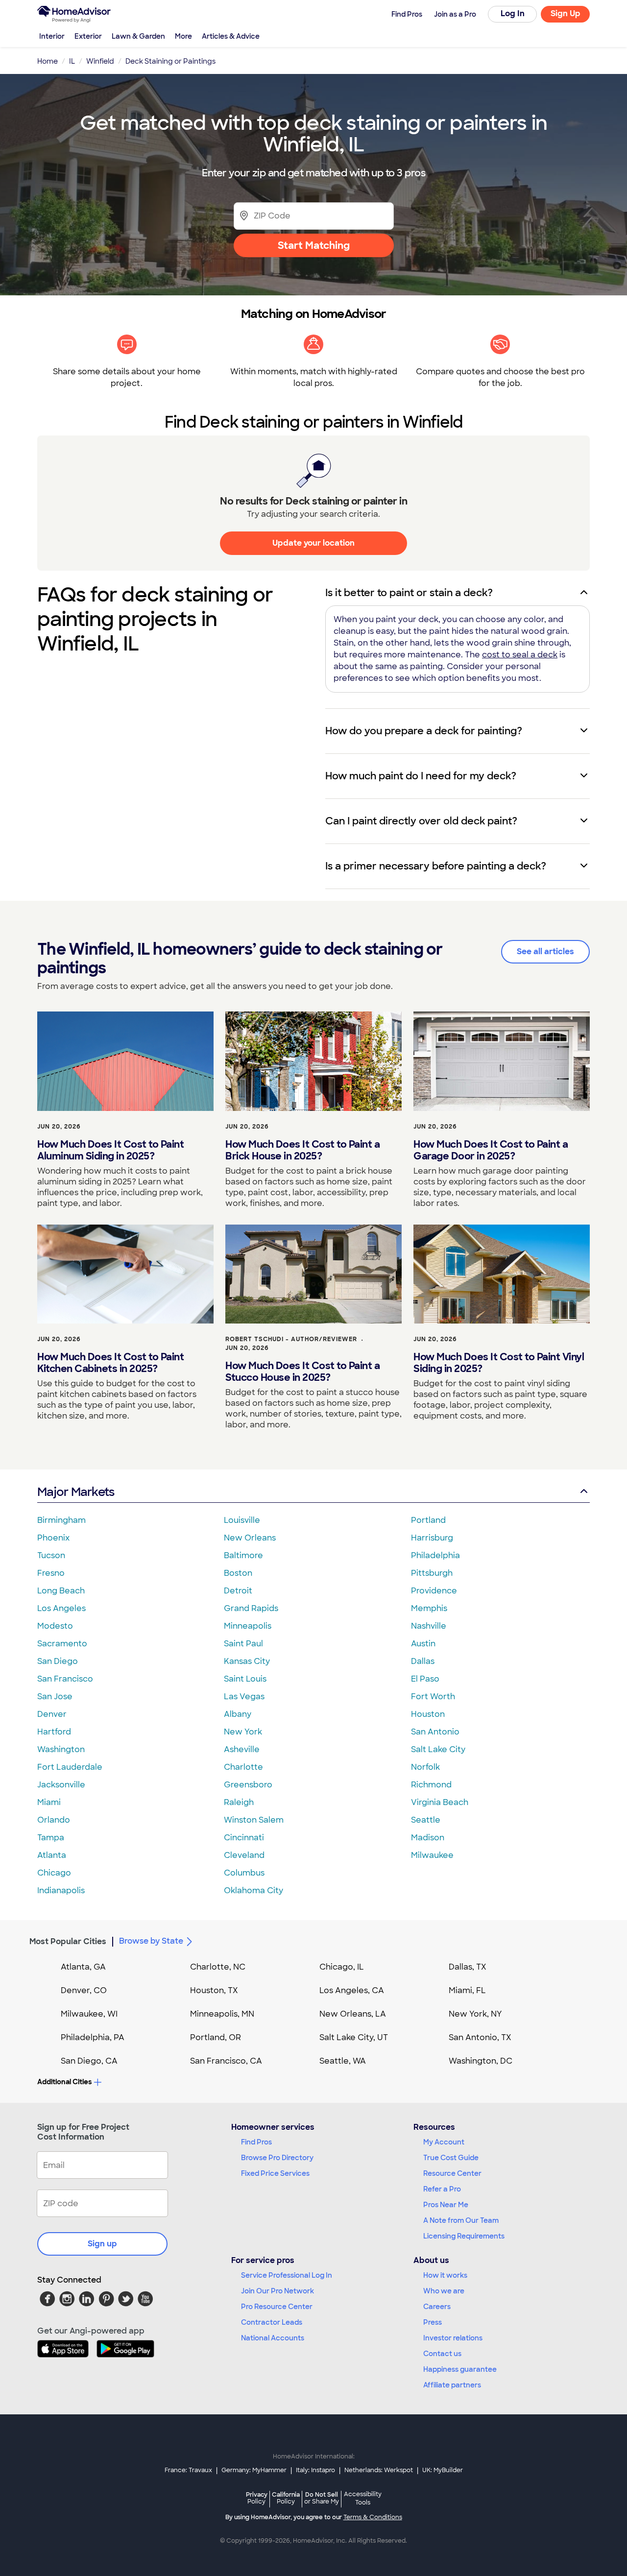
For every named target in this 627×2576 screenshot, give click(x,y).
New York (243, 1732)
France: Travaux (188, 2470)
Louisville (242, 1520)
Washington (61, 1749)
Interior (52, 36)
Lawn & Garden (138, 36)
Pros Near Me (446, 2205)
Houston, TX (214, 1990)
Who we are (444, 2291)
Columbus (244, 1873)
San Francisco (65, 1679)
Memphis (429, 1608)
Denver (52, 1714)
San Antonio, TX (480, 2037)
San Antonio (435, 1732)
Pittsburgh (432, 1573)
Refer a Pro (442, 2189)
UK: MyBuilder (443, 2470)
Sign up (102, 2244)
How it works (445, 2275)
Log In (513, 13)
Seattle (426, 1820)
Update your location (313, 543)
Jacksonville (61, 1785)
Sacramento (62, 1644)
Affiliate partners (452, 2385)
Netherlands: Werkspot (379, 2470)
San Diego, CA (89, 2061)
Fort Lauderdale (70, 1767)
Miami (49, 1802)
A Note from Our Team (461, 2220)
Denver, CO (84, 1990)
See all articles (545, 951)
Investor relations (453, 2338)
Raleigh (239, 1802)
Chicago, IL (342, 1967)
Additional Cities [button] (64, 2082)
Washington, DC (481, 2061)
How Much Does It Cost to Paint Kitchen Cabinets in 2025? (110, 1363)
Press (433, 2322)
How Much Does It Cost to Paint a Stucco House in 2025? (302, 1372)
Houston (428, 1714)
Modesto (55, 1626)
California (286, 2498)
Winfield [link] (100, 61)
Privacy (257, 2498)
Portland (428, 1520)
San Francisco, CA (226, 2061)
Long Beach (61, 1591)
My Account (444, 2142)
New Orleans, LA (353, 2014)
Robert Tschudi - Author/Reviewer (291, 1339)
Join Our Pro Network (277, 2291)
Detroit (238, 1591)
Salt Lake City (438, 1749)
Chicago (54, 1873)
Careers (437, 2307)
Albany (238, 1714)
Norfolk (425, 1767)
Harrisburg (432, 1538)
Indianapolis (61, 1890)
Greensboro (248, 1785)
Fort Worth (433, 1697)
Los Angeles (61, 1608)
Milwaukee (432, 1855)
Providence (434, 1591)
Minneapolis (248, 1626)
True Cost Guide (451, 2158)
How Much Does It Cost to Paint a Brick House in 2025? (302, 1150)
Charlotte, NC (218, 1967)
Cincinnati (244, 1838)
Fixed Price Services (275, 2173)
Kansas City (247, 1661)
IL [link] (72, 61)
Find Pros (256, 2142)
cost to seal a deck (520, 655)
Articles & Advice (231, 36)
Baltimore (243, 1555)
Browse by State (151, 1941)
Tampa (51, 1838)
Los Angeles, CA (352, 1990)
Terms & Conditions (373, 2517)
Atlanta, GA (83, 1967)
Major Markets (76, 1492)
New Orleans (250, 1538)
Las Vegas (244, 1697)
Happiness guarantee (460, 2369)
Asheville (242, 1749)
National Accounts (273, 2338)
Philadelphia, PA (93, 2037)
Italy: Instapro (315, 2470)
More (183, 36)
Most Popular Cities (68, 1941)
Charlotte (243, 1767)
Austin (423, 1644)
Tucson (51, 1555)
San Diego (58, 1661)
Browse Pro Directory (277, 2158)
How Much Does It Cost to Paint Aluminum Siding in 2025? (110, 1150)
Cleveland (244, 1855)
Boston (238, 1573)
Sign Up (566, 13)
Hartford (54, 1732)
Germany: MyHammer (254, 2470)
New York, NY (475, 2014)
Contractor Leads (272, 2322)
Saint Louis (245, 1679)
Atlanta (52, 1855)
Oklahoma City (253, 1890)
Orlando (54, 1820)
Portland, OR (216, 2037)
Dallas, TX (468, 1967)
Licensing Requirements (464, 2236)
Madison (428, 1838)
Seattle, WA (343, 2061)
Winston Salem (254, 1820)
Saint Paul (243, 1644)
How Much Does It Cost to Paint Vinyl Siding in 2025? (499, 1363)
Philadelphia (435, 1555)
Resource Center (452, 2173)
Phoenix (53, 1538)
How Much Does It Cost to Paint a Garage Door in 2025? (491, 1150)
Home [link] (48, 61)
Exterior (88, 36)
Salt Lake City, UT (354, 2037)
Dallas (423, 1661)
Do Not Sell (322, 2498)
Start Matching (314, 245)
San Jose (55, 1697)
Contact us (442, 2354)
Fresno (51, 1573)
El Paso (425, 1679)
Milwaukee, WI (89, 2014)
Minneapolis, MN (222, 2014)
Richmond (431, 1785)
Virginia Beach (440, 1802)
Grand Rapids (251, 1608)
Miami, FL (467, 1990)
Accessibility (363, 2499)
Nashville (429, 1626)
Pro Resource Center (277, 2307)
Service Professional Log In (287, 2275)
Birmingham (61, 1520)
